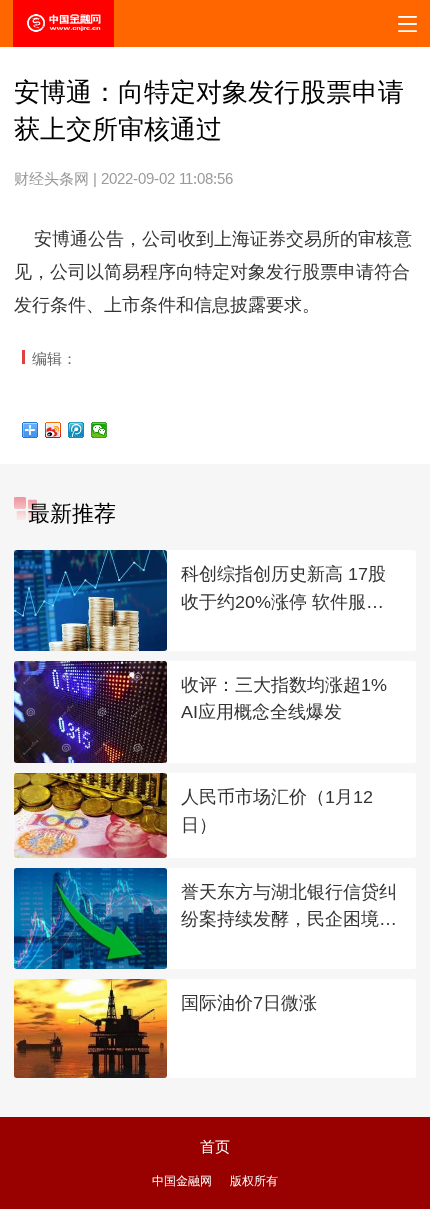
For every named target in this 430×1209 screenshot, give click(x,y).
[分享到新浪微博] (53, 430)
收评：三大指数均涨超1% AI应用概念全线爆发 (284, 699)
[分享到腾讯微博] (76, 430)
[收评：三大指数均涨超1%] (90, 712)
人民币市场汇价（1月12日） (277, 811)
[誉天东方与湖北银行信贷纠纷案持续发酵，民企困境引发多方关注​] (90, 918)
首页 (215, 1146)
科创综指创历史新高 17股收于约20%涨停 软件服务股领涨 (283, 590)
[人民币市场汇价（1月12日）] (90, 815)
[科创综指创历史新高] (90, 600)
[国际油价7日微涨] (90, 1028)
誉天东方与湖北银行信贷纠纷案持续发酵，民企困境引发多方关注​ (289, 908)
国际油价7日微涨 (249, 1003)
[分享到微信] (99, 430)
